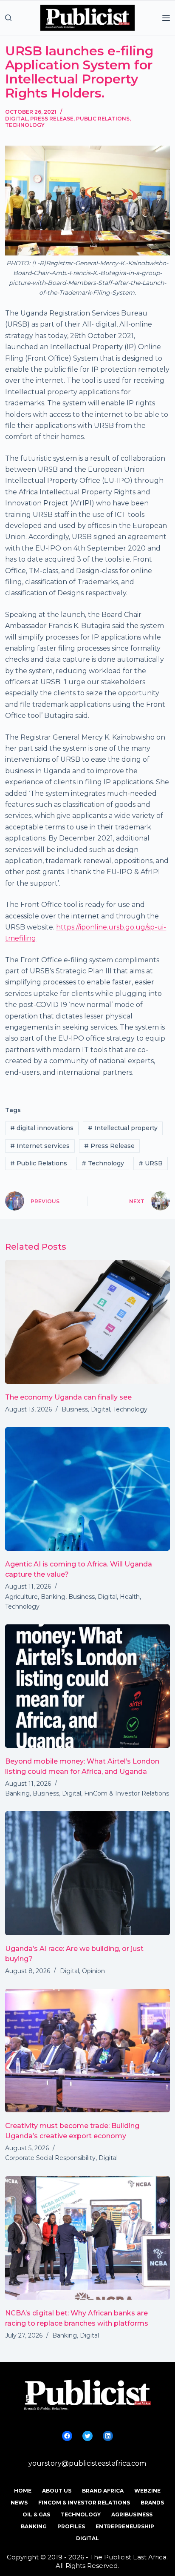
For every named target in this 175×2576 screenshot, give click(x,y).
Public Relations (103, 119)
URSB (151, 1163)
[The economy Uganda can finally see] (87, 1322)
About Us (57, 2491)
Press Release (52, 119)
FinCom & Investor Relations (127, 1793)
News (19, 2503)
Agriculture (21, 1597)
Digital (16, 119)
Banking (53, 1597)
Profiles (71, 2526)
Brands (152, 2503)
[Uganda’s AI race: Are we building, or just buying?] (87, 1873)
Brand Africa (103, 2491)
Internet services (40, 1146)
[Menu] (166, 18)
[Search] (8, 18)
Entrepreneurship (125, 2526)
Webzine (147, 2491)
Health (130, 1597)
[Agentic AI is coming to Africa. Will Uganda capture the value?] (87, 1489)
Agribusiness (132, 2514)
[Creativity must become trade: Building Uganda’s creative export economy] (87, 2051)
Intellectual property (123, 1128)
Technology (25, 125)
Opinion (93, 1971)
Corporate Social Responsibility (50, 2158)
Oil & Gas (36, 2514)
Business (75, 1409)
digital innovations (42, 1128)
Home (23, 2491)
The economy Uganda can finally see (68, 1397)
